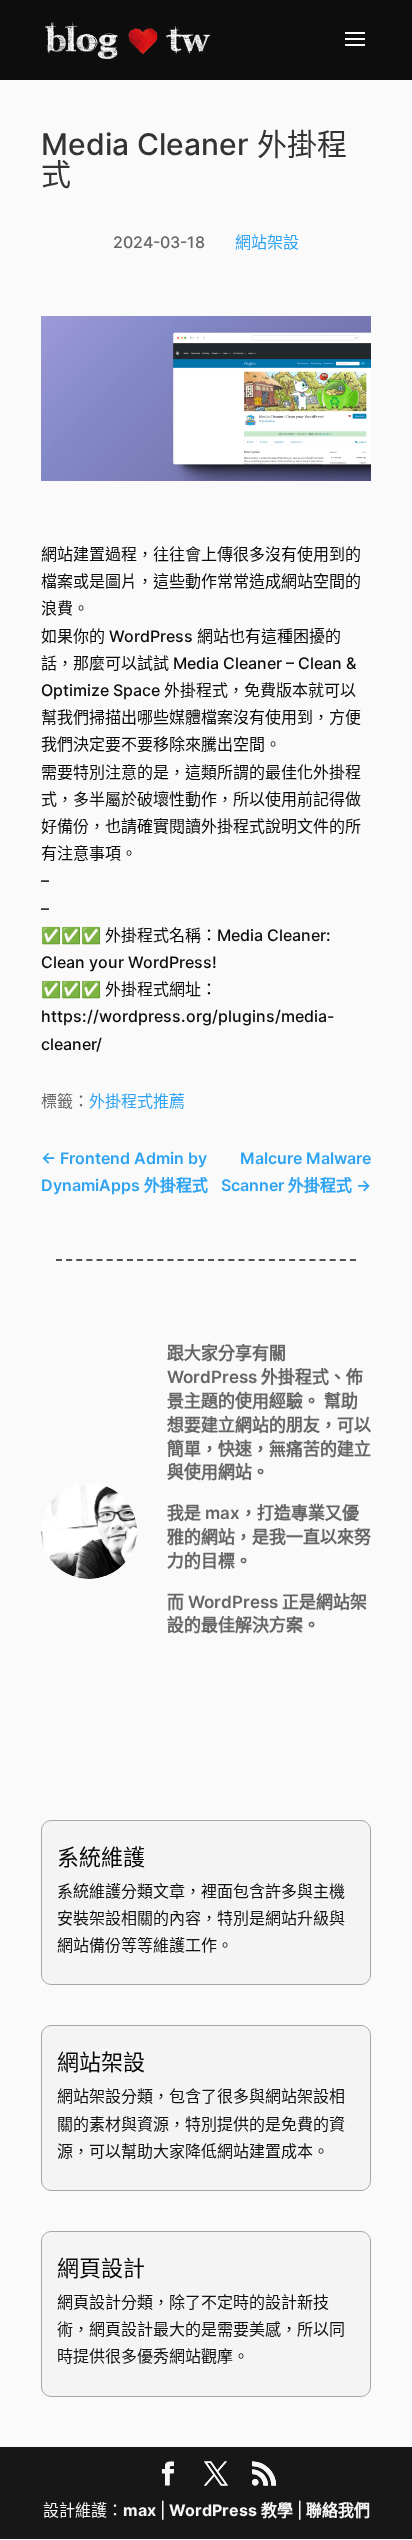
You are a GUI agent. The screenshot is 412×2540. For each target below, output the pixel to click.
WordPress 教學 (231, 2510)
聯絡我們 (338, 2510)
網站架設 (267, 242)
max (139, 2510)
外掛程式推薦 (137, 1101)
